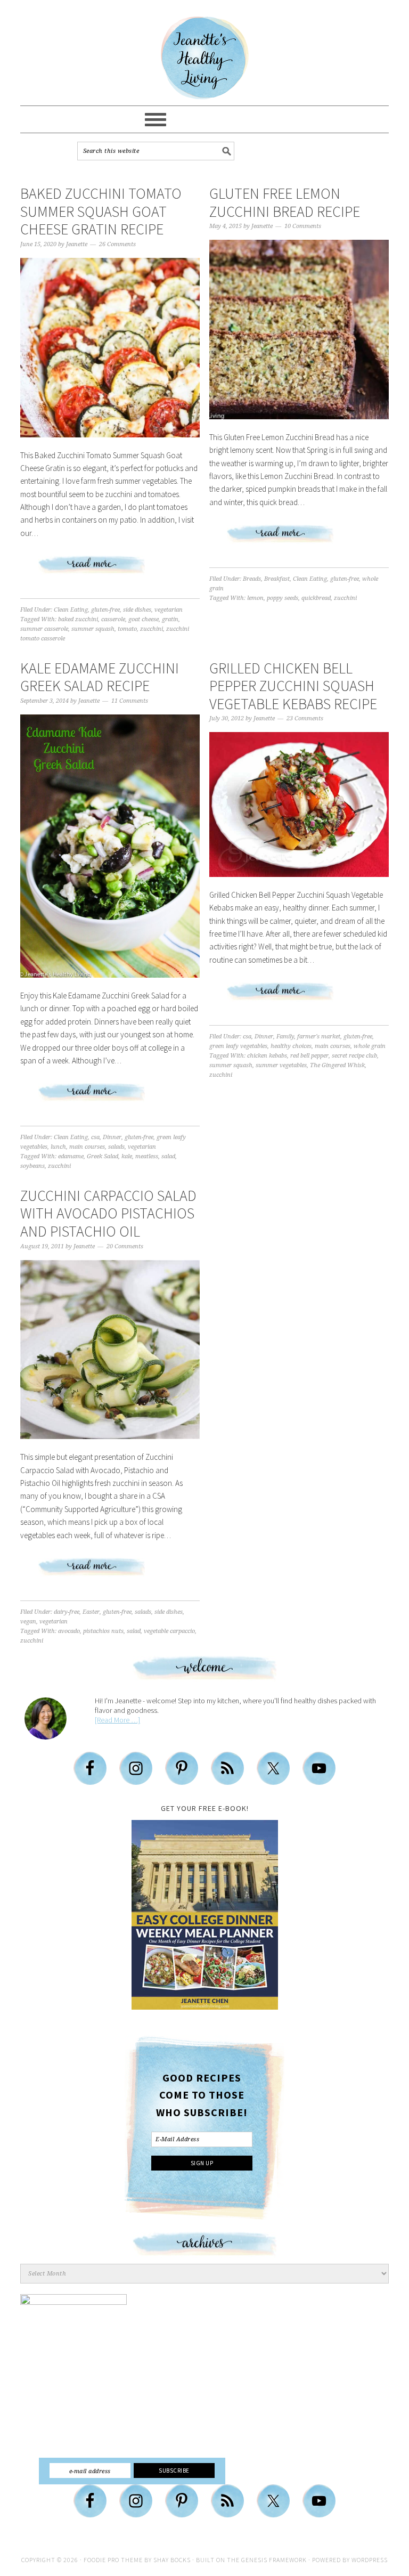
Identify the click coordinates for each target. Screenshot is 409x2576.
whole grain (370, 1046)
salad (168, 1156)
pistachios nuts (103, 1631)
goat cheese (144, 619)
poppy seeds (283, 598)
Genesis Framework (274, 2560)
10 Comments (303, 226)
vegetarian (169, 610)
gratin (170, 619)
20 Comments (125, 1246)
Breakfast (277, 579)
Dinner (112, 1137)
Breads (252, 579)
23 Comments (305, 718)
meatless (147, 1156)
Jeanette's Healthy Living (204, 58)
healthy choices (291, 1046)
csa (95, 1137)
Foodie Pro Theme (113, 2560)
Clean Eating (71, 610)
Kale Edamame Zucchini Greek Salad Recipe (100, 677)
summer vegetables (281, 1065)
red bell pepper (309, 1056)
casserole (113, 619)
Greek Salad (103, 1156)
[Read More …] (117, 1720)
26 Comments (117, 244)
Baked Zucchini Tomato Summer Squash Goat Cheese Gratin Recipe (101, 211)
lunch (58, 1147)
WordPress (370, 2560)
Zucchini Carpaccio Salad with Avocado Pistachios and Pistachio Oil (108, 1213)
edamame (71, 1156)
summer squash (93, 629)
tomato (127, 629)
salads (116, 1147)
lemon (255, 598)
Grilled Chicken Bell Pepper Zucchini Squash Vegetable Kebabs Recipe (293, 686)
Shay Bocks (172, 2560)
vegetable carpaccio (169, 1631)
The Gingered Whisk (337, 1065)
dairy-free (67, 1612)
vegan (28, 1622)
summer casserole (44, 629)
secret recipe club (354, 1056)
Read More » (110, 569)
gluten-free (105, 610)
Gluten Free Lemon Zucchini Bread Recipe (285, 202)
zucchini (152, 629)
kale (127, 1156)
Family (285, 1037)
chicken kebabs (267, 1056)
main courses (87, 1147)
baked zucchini (78, 619)
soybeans (32, 1166)
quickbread (316, 598)
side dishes (137, 610)
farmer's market (319, 1037)
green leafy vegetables (238, 1046)
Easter (91, 1612)
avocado (69, 1631)
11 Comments (130, 701)
